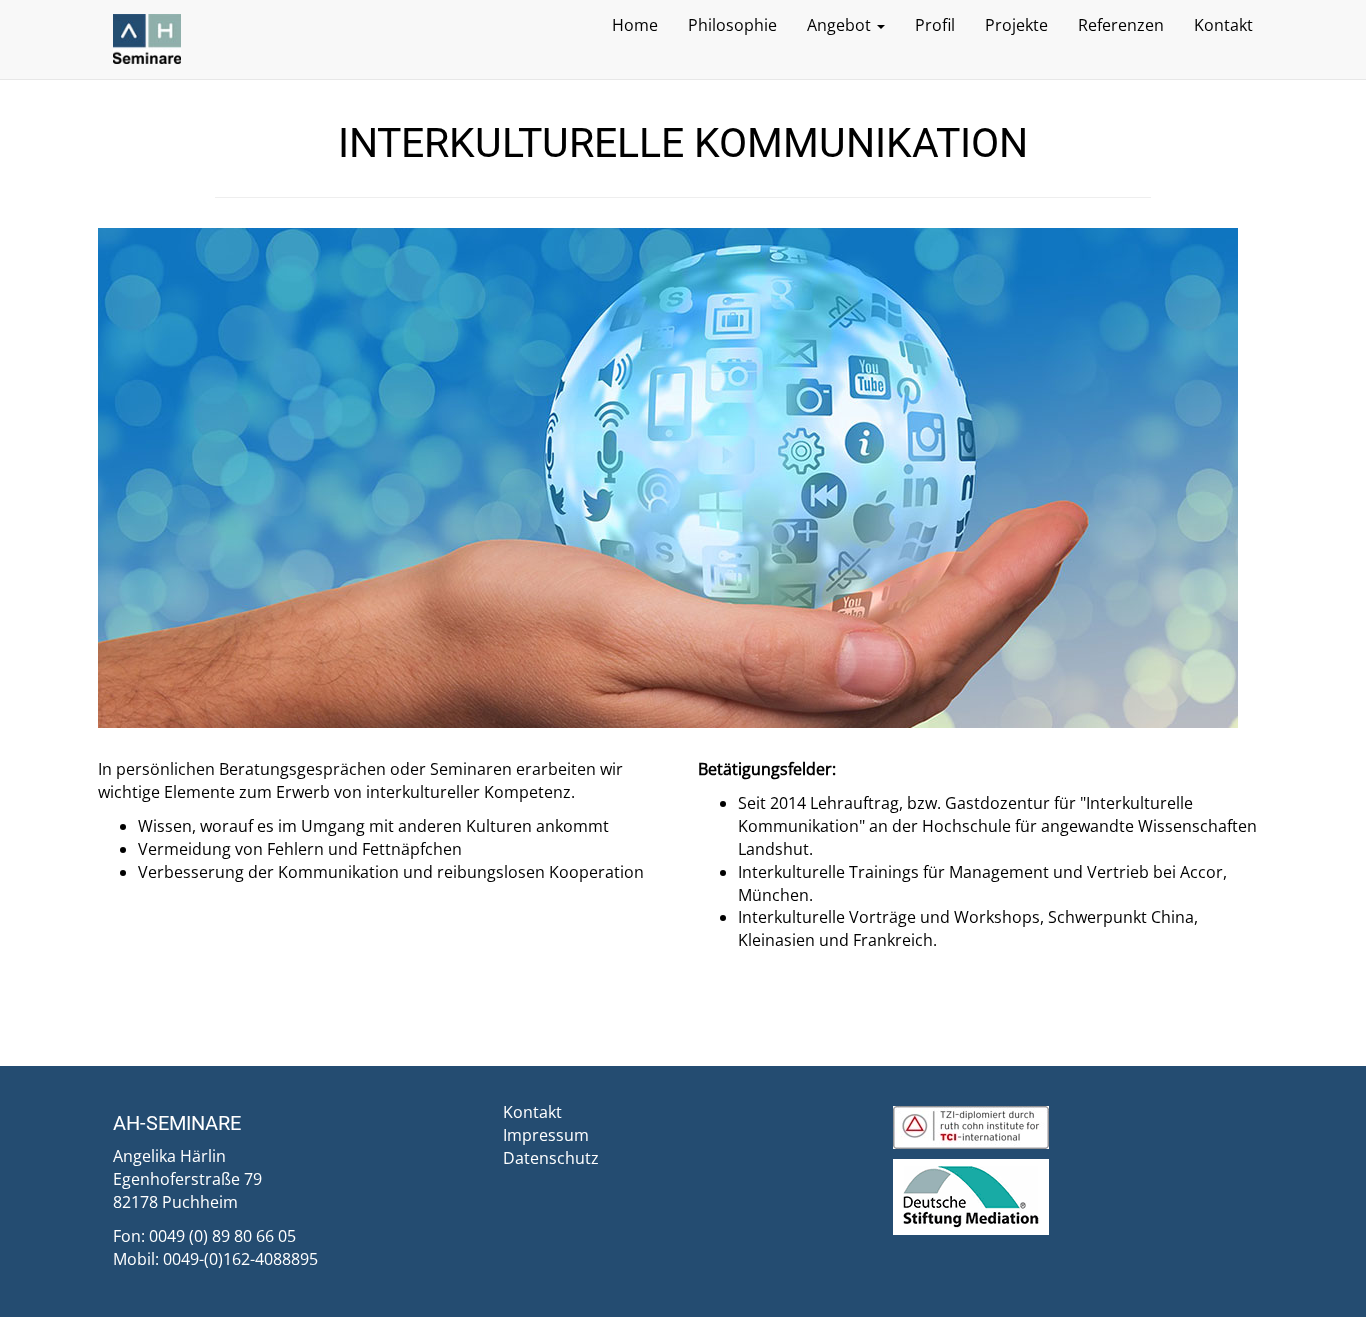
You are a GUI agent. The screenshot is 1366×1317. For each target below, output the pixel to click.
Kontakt (1223, 25)
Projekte (1016, 25)
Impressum (546, 1135)
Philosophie (732, 25)
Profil (935, 25)
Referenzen (1121, 25)
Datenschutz (551, 1158)
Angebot (841, 25)
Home (635, 25)
